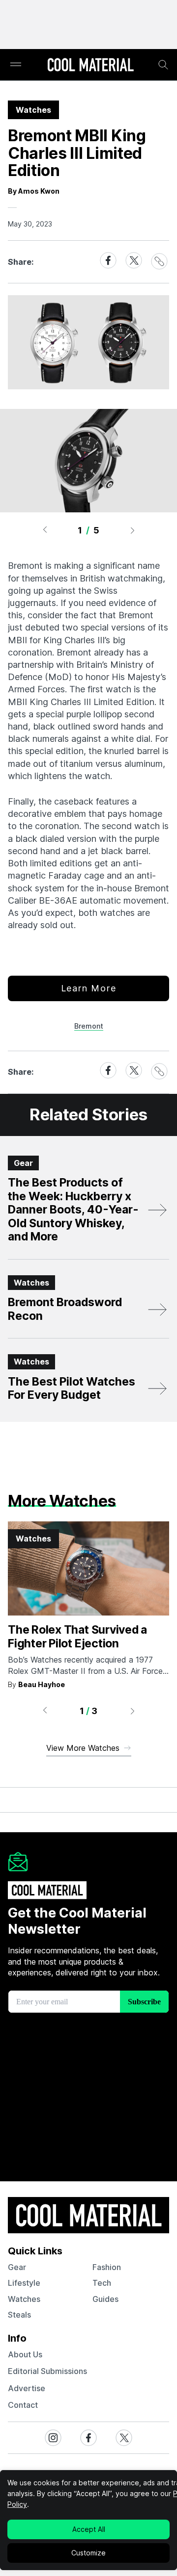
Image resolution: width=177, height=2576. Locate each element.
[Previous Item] (45, 530)
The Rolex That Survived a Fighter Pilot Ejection (77, 1637)
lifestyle (24, 2283)
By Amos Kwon (34, 191)
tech (102, 2283)
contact (23, 2405)
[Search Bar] (163, 65)
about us (25, 2354)
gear (17, 2267)
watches (24, 2299)
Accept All (89, 2529)
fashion (107, 2267)
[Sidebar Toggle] (16, 65)
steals (19, 2315)
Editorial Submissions (47, 2371)
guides (105, 2299)
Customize (88, 2553)
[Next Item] (133, 530)
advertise (27, 2388)
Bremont (89, 1026)
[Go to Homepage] (90, 66)
